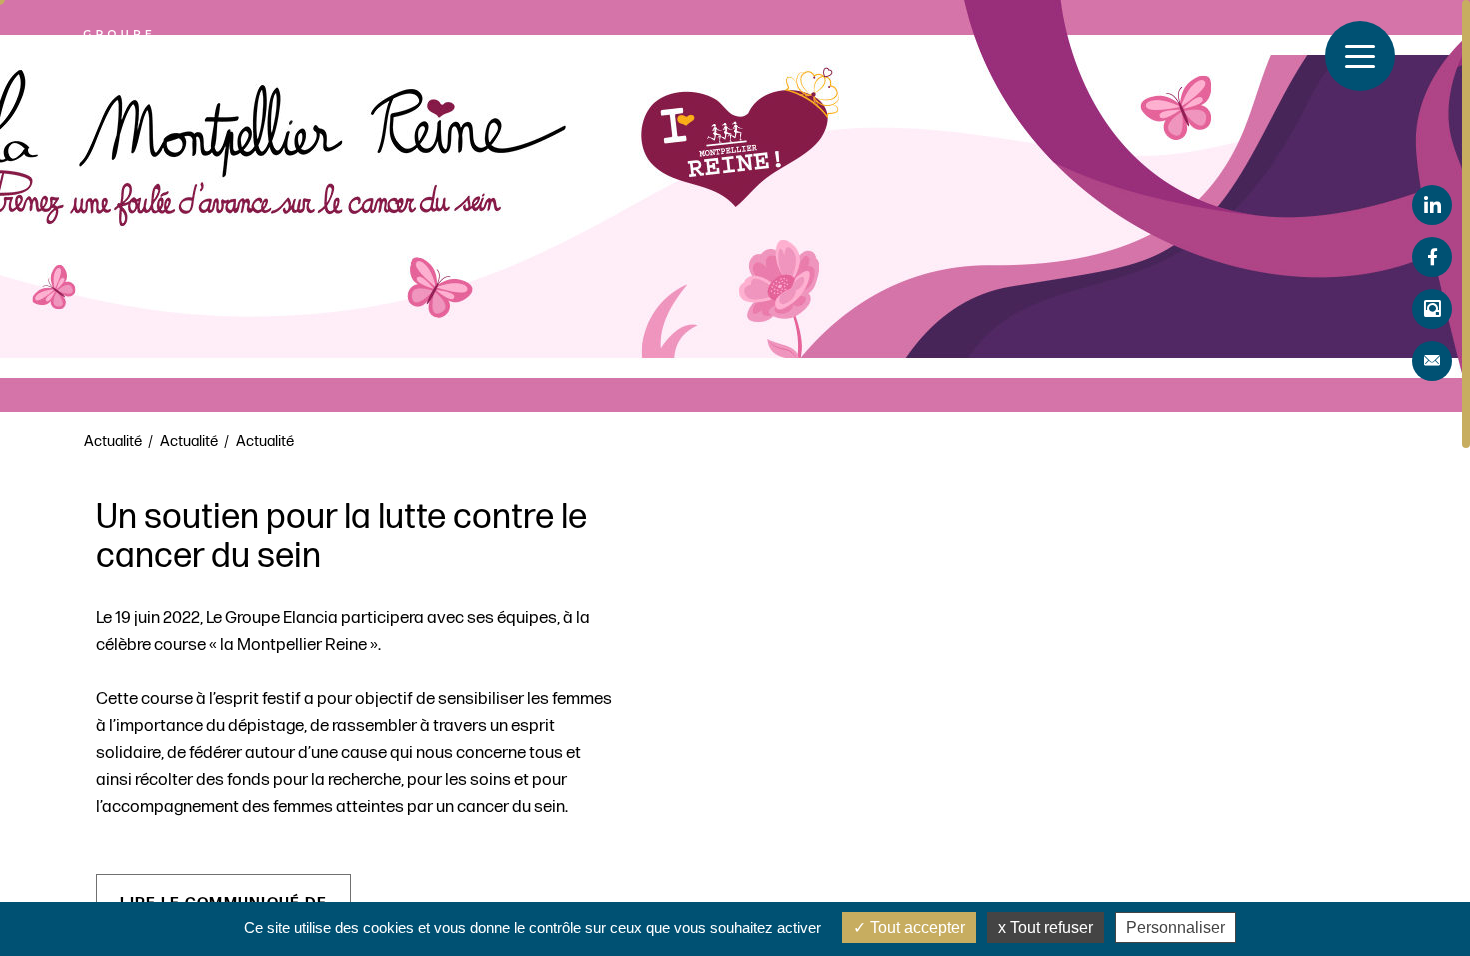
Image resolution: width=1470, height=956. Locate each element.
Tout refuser (1049, 927)
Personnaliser (1175, 927)
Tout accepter (915, 927)
